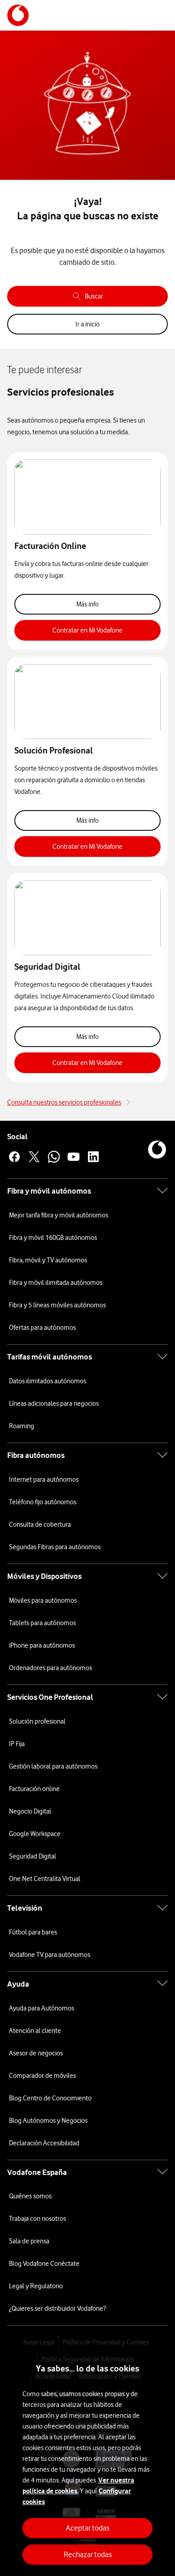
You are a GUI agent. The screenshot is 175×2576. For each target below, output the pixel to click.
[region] (87, 2457)
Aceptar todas (88, 2528)
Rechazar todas (88, 2554)
